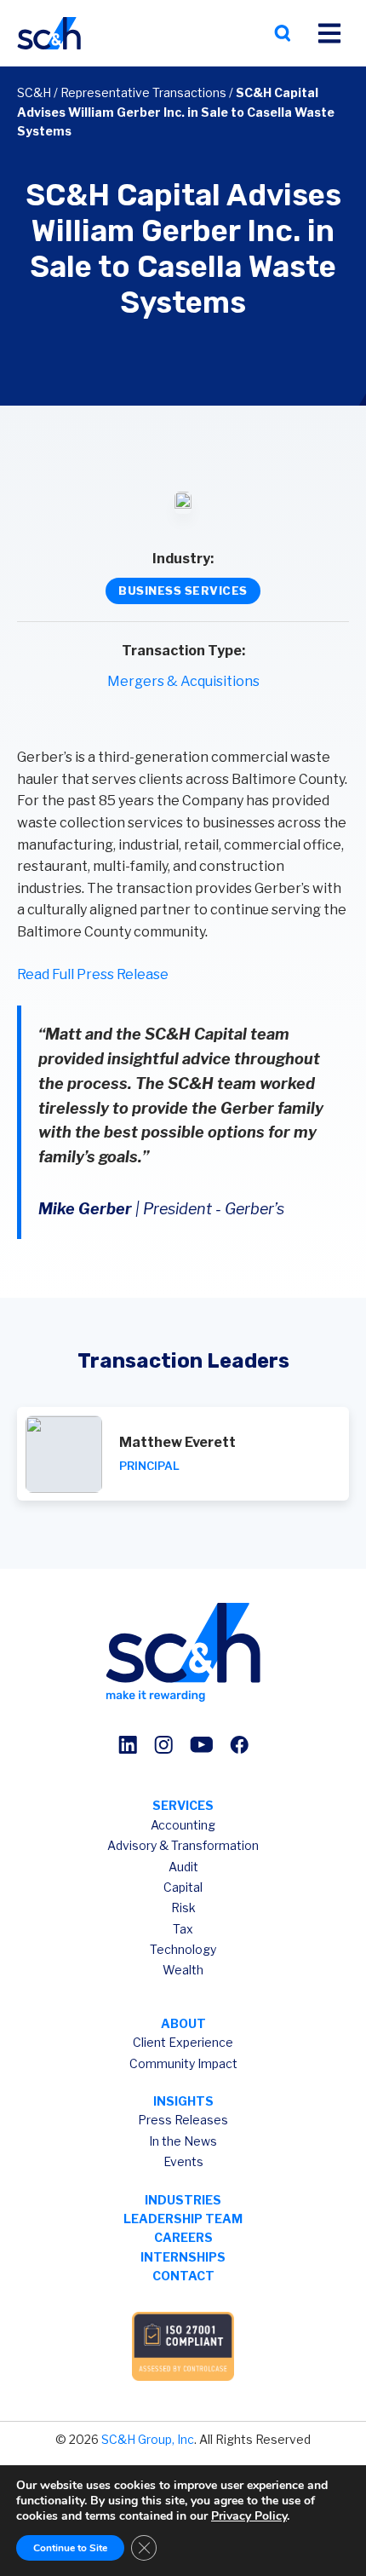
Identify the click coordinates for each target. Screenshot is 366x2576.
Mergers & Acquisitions (183, 681)
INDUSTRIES (183, 2200)
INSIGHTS (183, 2101)
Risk (183, 1908)
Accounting (183, 1825)
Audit (183, 1867)
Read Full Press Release (93, 974)
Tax (183, 1929)
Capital (183, 1887)
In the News (183, 2141)
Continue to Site (70, 2548)
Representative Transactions (143, 92)
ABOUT (183, 2023)
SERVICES (183, 1805)
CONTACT (183, 2276)
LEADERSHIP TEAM (183, 2219)
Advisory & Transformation (183, 1845)
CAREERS (183, 2237)
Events (183, 2161)
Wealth (183, 1970)
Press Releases (183, 2120)
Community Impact (183, 2063)
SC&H (34, 92)
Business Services (183, 591)
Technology (183, 1949)
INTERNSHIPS (183, 2257)
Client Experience (183, 2042)
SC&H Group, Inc (148, 2439)
